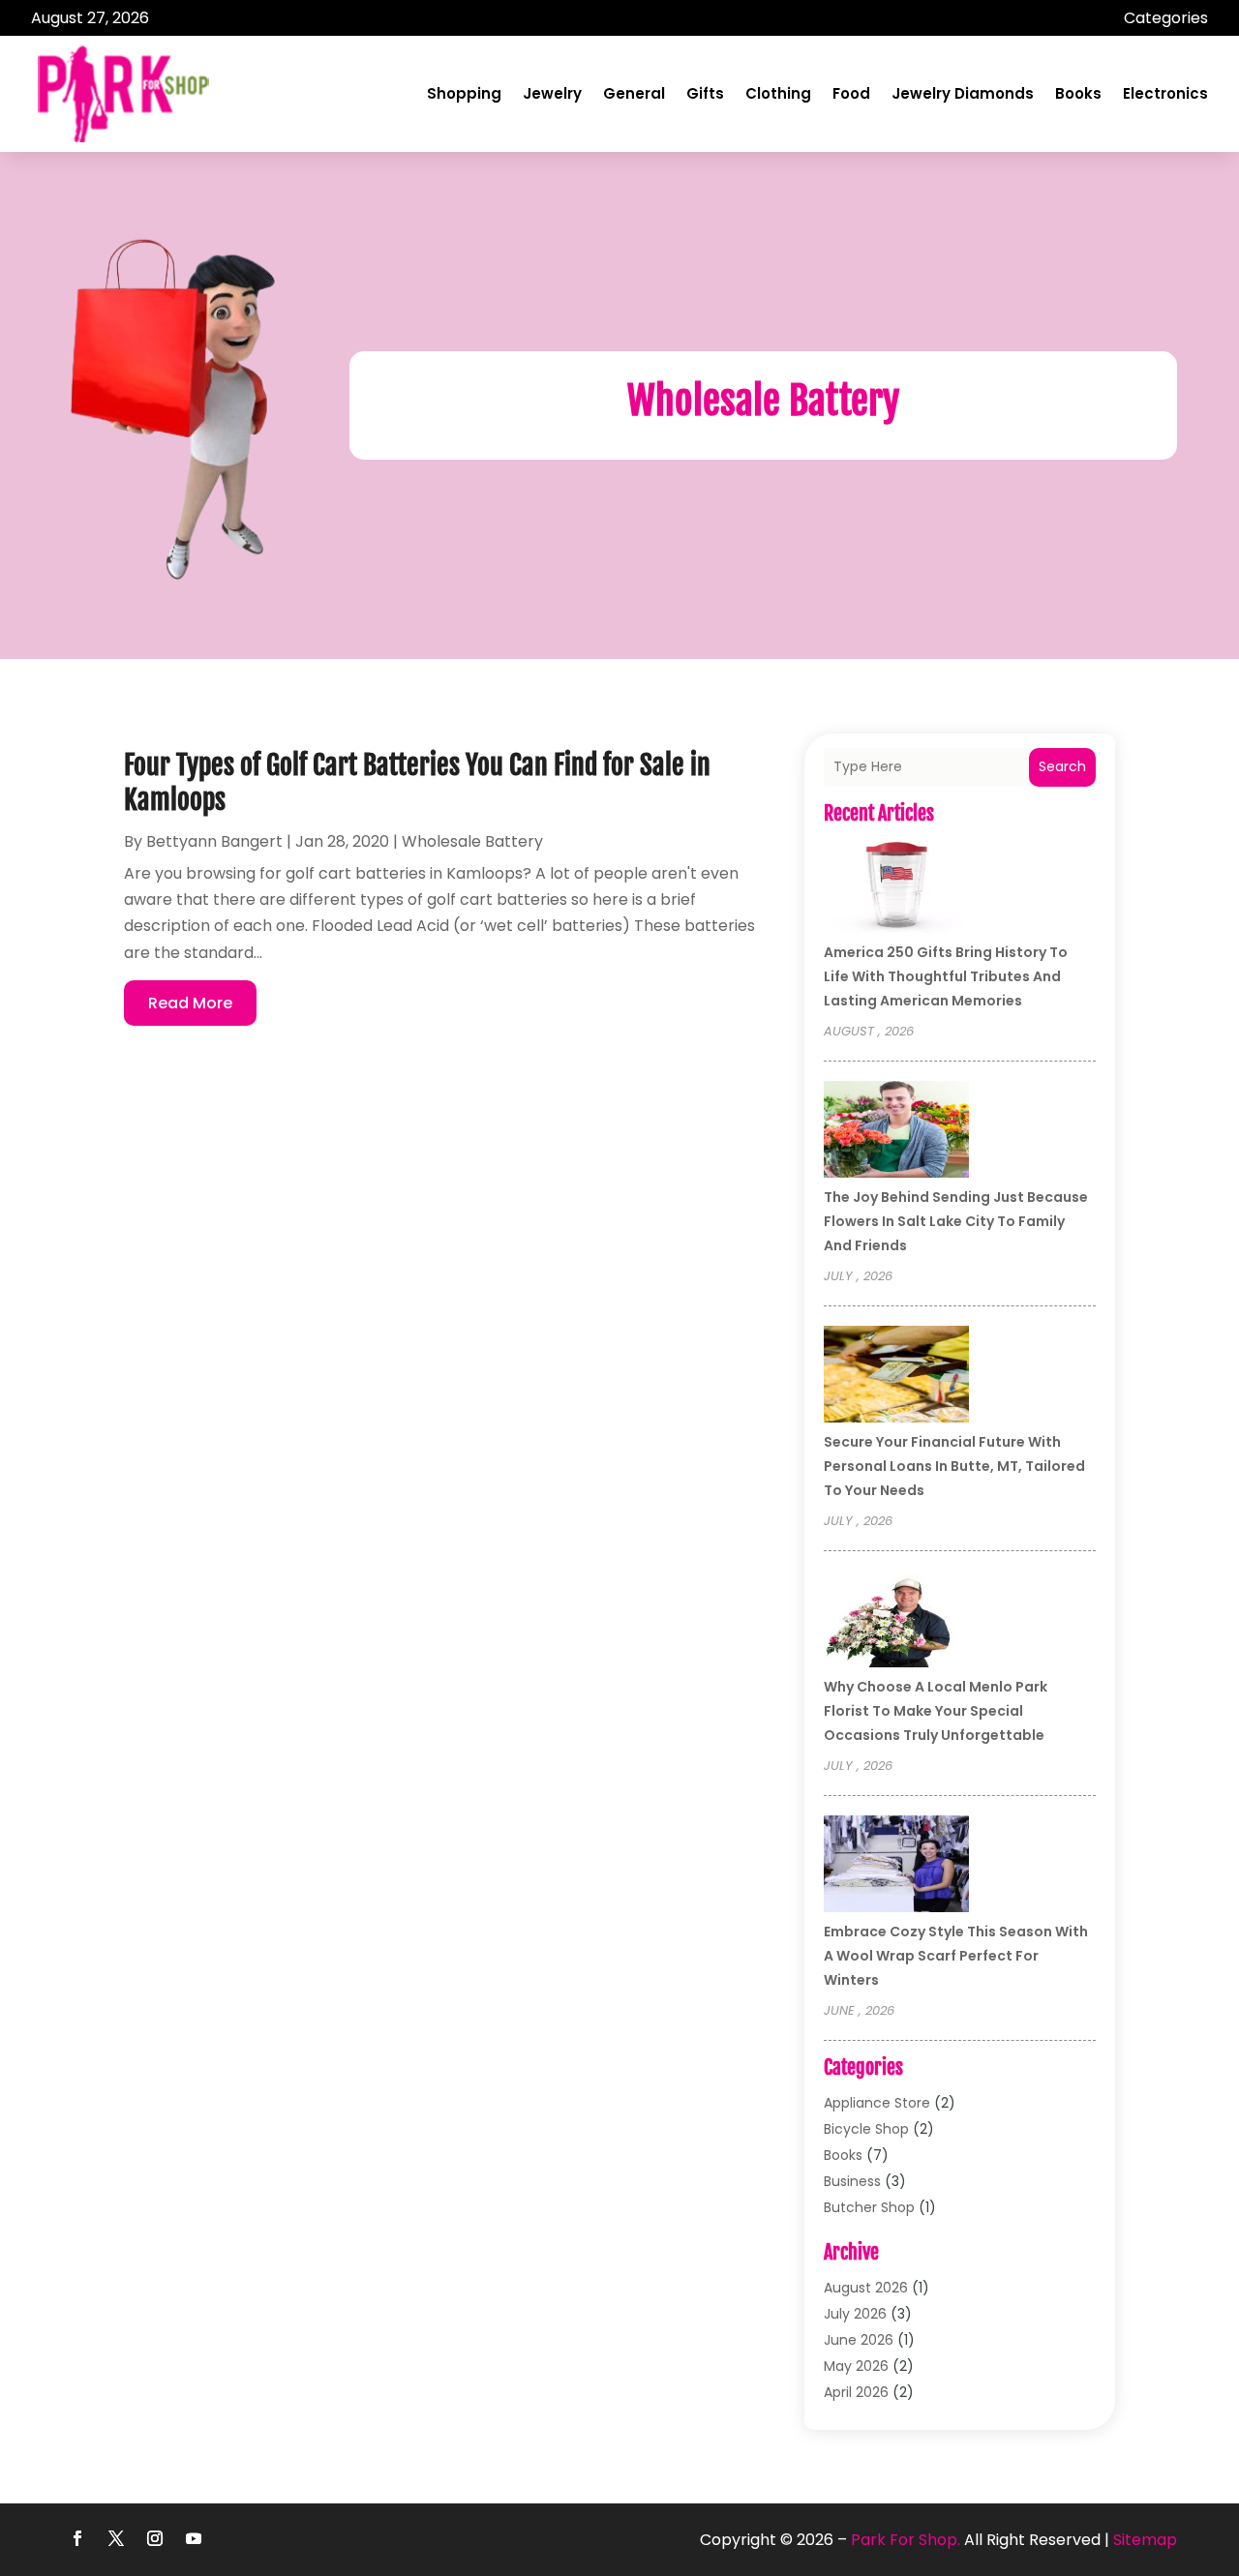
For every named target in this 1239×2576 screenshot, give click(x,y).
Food (851, 93)
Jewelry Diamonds (963, 93)
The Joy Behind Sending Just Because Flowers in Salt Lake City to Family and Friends (956, 1221)
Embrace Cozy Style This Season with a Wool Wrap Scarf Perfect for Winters (956, 1956)
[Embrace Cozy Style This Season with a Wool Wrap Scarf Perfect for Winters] (896, 1867)
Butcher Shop (869, 2207)
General (634, 93)
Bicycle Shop (866, 2129)
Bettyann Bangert (214, 841)
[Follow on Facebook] (77, 2538)
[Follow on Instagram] (155, 2538)
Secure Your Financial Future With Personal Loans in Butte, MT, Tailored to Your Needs (954, 1466)
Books (1078, 93)
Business (852, 2181)
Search (1062, 766)
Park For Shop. (906, 2540)
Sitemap (1145, 2540)
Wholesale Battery (472, 841)
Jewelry (552, 93)
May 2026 (856, 2366)
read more (190, 1003)
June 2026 (859, 2340)
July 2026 (855, 2314)
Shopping (464, 93)
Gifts (705, 93)
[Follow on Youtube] (194, 2538)
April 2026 (856, 2392)
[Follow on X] (116, 2538)
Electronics (1165, 93)
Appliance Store (877, 2103)
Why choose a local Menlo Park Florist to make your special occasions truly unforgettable (936, 1711)
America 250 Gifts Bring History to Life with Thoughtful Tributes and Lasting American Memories (946, 976)
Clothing (778, 93)
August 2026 (866, 2288)
